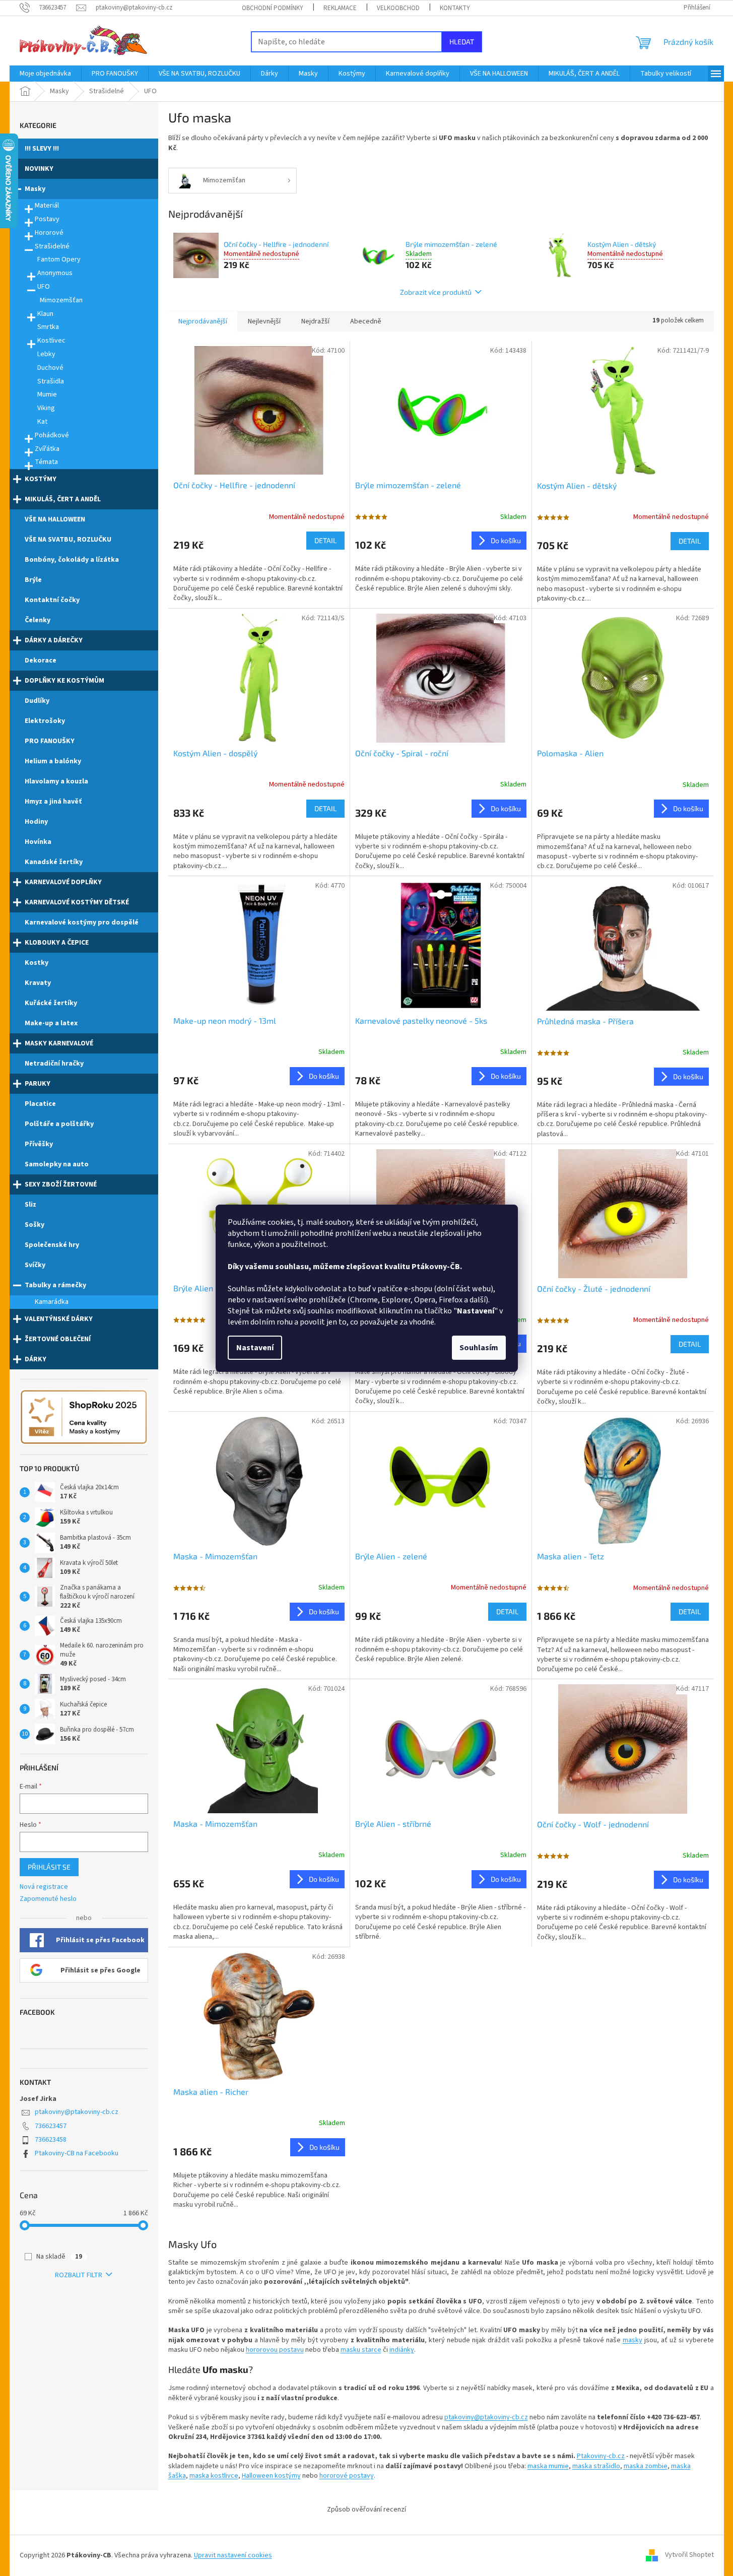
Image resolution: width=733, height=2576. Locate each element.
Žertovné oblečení (58, 1339)
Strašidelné (52, 246)
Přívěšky (39, 1144)
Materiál (47, 206)
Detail (325, 540)
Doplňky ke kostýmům (64, 681)
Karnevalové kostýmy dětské (77, 902)
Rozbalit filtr (79, 2275)
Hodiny (36, 822)
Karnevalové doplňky (63, 882)
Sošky (35, 1225)
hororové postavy (347, 2476)
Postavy (47, 219)
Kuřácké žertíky (51, 1003)
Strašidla (51, 381)
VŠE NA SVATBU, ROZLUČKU (68, 540)
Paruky (38, 1084)
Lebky (46, 354)
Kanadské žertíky (54, 862)
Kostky (37, 963)
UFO (44, 287)
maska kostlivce (214, 2476)
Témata (46, 462)
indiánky (402, 2350)
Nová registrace (44, 1887)
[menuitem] (45, 74)
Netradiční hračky (54, 1064)
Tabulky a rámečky (55, 1285)
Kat (42, 422)
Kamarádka (52, 1302)
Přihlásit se (49, 1867)
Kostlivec (51, 341)
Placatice (40, 1104)
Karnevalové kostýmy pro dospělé (82, 922)
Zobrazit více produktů (436, 292)
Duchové (50, 368)
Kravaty (38, 983)
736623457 (51, 2126)
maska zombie (646, 2466)
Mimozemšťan (61, 300)
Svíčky (35, 1265)
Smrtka (48, 327)
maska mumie (548, 2466)
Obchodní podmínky (273, 8)
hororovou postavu (275, 2350)
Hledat (462, 42)
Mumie (47, 394)
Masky (35, 189)
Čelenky (38, 620)
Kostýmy (41, 479)
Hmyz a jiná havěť (53, 802)
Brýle (33, 580)
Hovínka (38, 842)
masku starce (361, 2350)
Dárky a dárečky (54, 640)
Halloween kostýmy (271, 2476)
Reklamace (340, 8)
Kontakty (455, 8)
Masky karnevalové (59, 1043)
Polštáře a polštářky (59, 1124)
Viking (46, 408)
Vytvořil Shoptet (689, 2555)
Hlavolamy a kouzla (56, 781)
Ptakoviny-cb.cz (601, 2456)
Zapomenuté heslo (48, 1899)
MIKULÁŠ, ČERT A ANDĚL (63, 499)
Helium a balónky (53, 761)
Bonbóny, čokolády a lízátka (72, 560)
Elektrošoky (45, 721)
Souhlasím (479, 1348)
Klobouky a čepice (57, 943)
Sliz (30, 1205)
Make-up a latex (51, 1023)
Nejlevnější (264, 321)
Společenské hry (52, 1245)
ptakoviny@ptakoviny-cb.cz (77, 2112)
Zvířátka (47, 449)
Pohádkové (52, 435)
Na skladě (59, 2257)
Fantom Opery (59, 259)
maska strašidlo (596, 2466)
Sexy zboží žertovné (61, 1184)
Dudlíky (37, 701)
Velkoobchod (398, 8)
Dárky (36, 1359)
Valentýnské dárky (59, 1319)
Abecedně (366, 321)
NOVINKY (39, 169)
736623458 (51, 2140)
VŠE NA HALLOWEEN (55, 519)
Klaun (45, 314)
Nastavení (255, 1348)
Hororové (49, 233)
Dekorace (41, 660)
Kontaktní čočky (52, 600)
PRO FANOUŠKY (50, 741)
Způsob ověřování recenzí (366, 2509)
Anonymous (55, 273)
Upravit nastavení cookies (233, 2555)
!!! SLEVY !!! (42, 149)
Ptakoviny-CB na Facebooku (77, 2153)
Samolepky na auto (57, 1164)
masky (632, 2340)
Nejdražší (315, 321)
